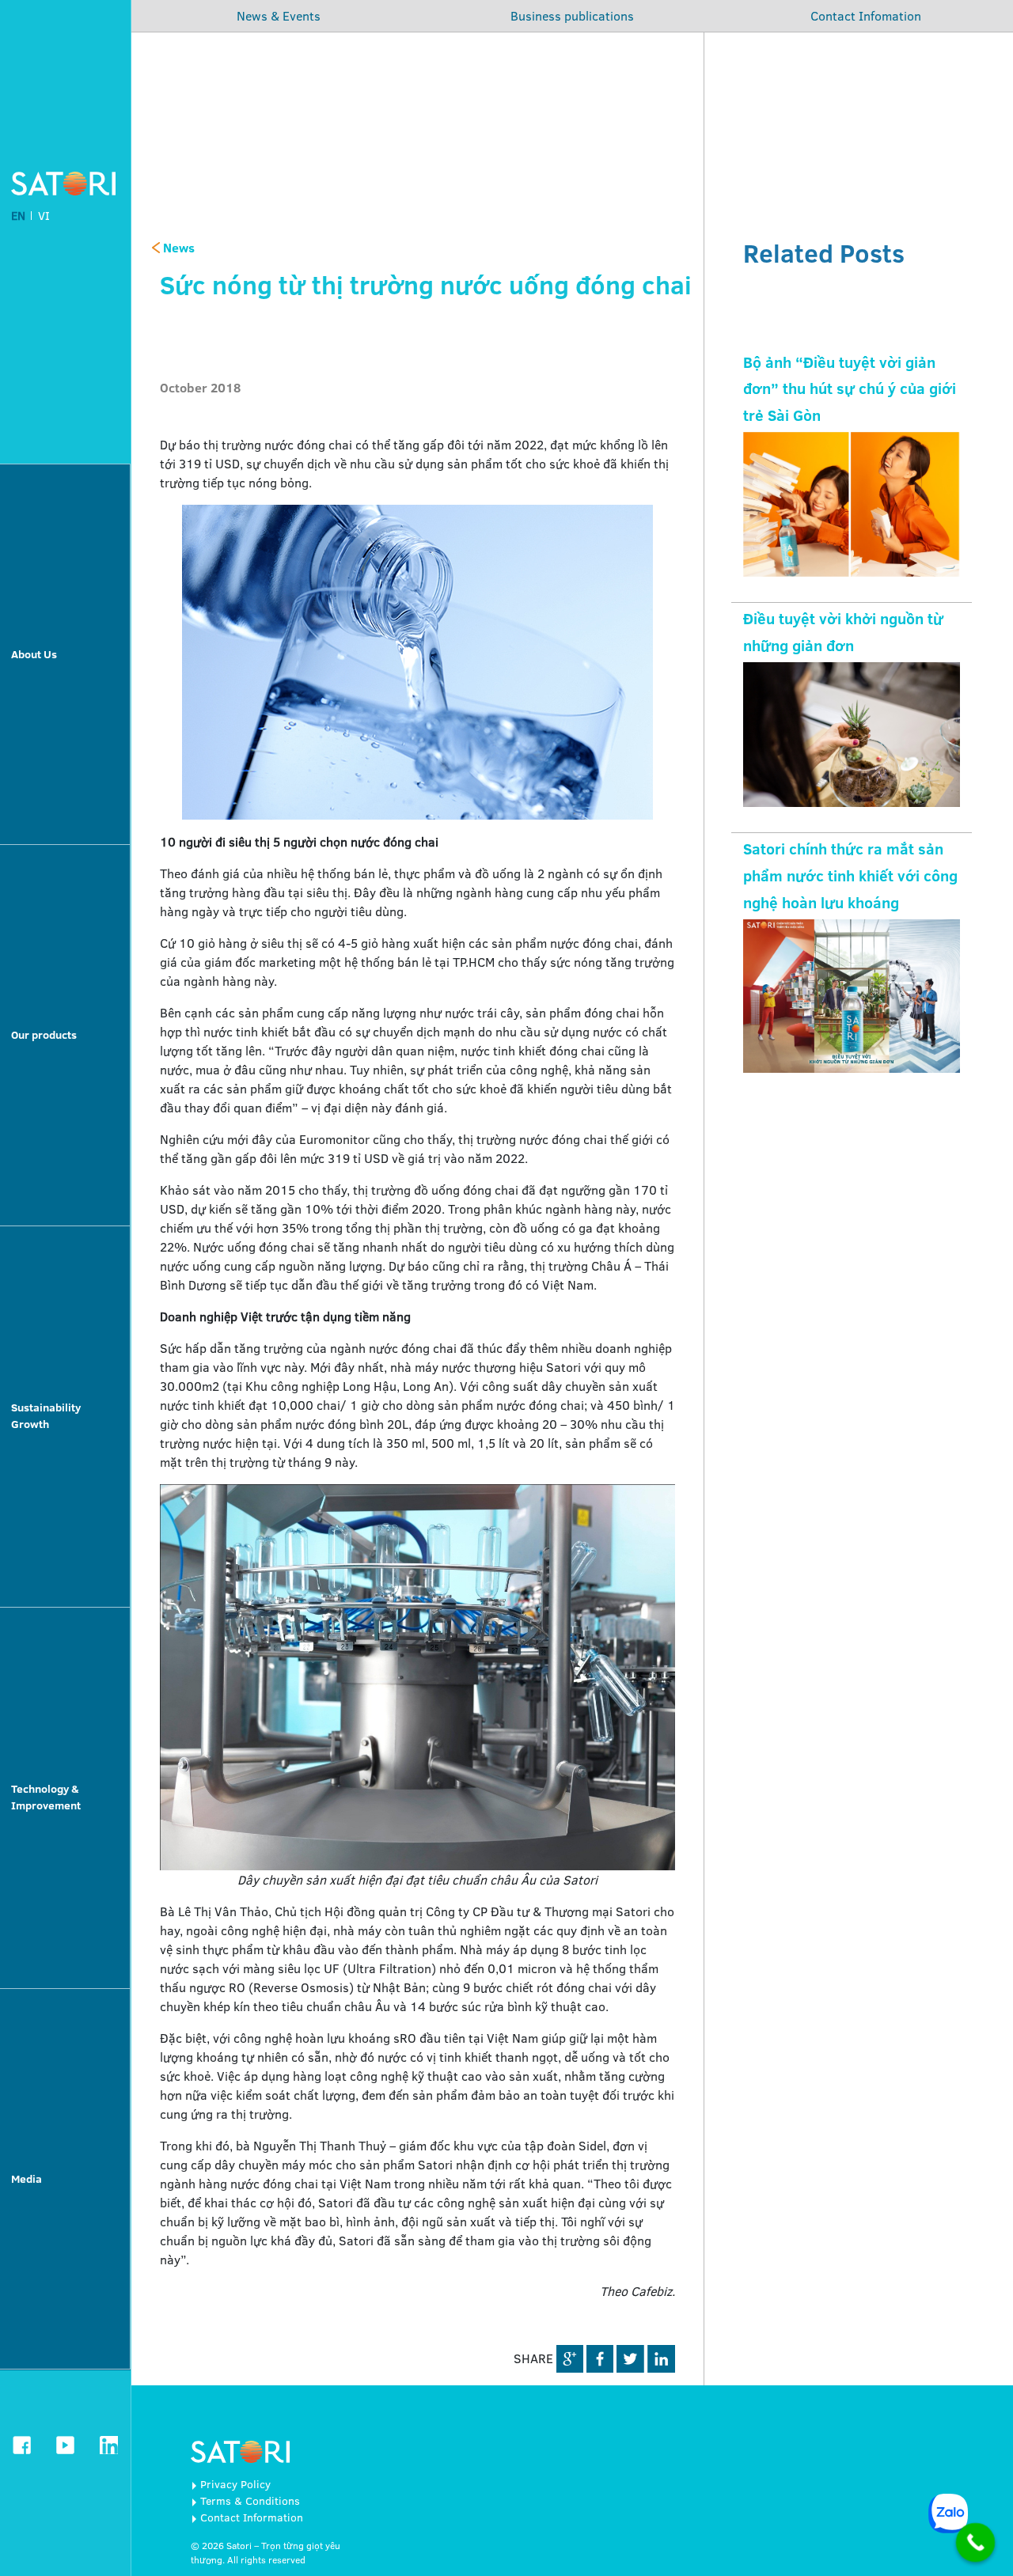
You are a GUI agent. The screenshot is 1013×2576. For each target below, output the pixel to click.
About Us (34, 654)
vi (44, 216)
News (177, 248)
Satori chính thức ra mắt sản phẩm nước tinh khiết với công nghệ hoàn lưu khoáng (850, 876)
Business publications (572, 16)
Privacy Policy (235, 2484)
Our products (44, 1035)
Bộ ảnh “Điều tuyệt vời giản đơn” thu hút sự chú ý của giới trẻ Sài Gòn (850, 389)
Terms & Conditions (250, 2501)
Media (27, 2179)
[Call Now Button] (976, 2543)
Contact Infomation (866, 16)
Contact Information (252, 2517)
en (18, 216)
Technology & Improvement (46, 1797)
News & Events (279, 16)
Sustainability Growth (46, 1416)
